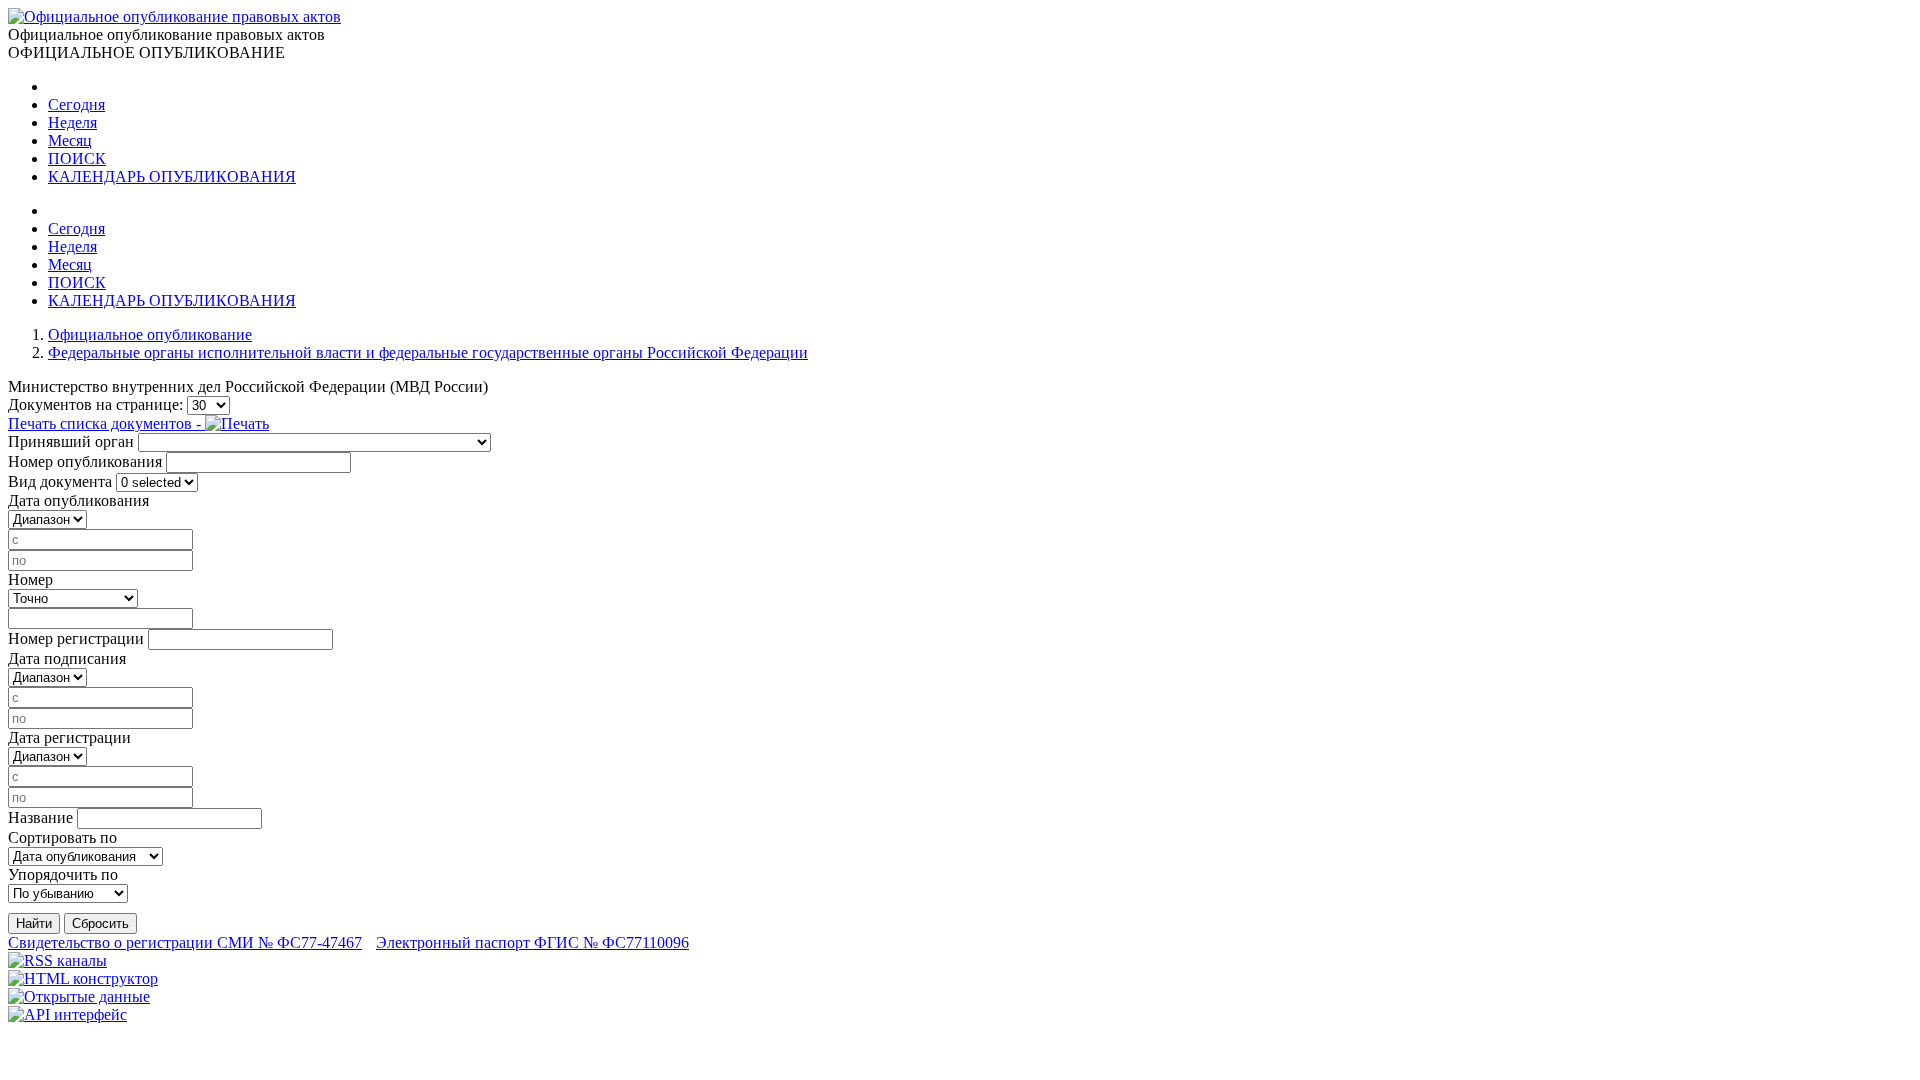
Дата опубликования (78, 500)
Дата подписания (67, 658)
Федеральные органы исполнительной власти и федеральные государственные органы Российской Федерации (428, 352)
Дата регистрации (69, 737)
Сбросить (100, 923)
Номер (30, 579)
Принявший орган (71, 441)
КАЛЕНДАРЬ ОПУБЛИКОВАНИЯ (172, 176)
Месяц (70, 140)
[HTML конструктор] (83, 978)
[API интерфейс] (67, 1014)
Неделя (72, 122)
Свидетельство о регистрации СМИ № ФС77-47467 (185, 942)
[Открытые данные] (79, 996)
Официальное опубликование (150, 334)
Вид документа (60, 481)
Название (40, 817)
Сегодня (76, 104)
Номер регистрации (76, 638)
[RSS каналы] (57, 960)
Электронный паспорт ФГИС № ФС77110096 (532, 942)
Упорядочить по (63, 874)
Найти (34, 923)
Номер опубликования (85, 461)
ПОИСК (77, 158)
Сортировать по (62, 837)
